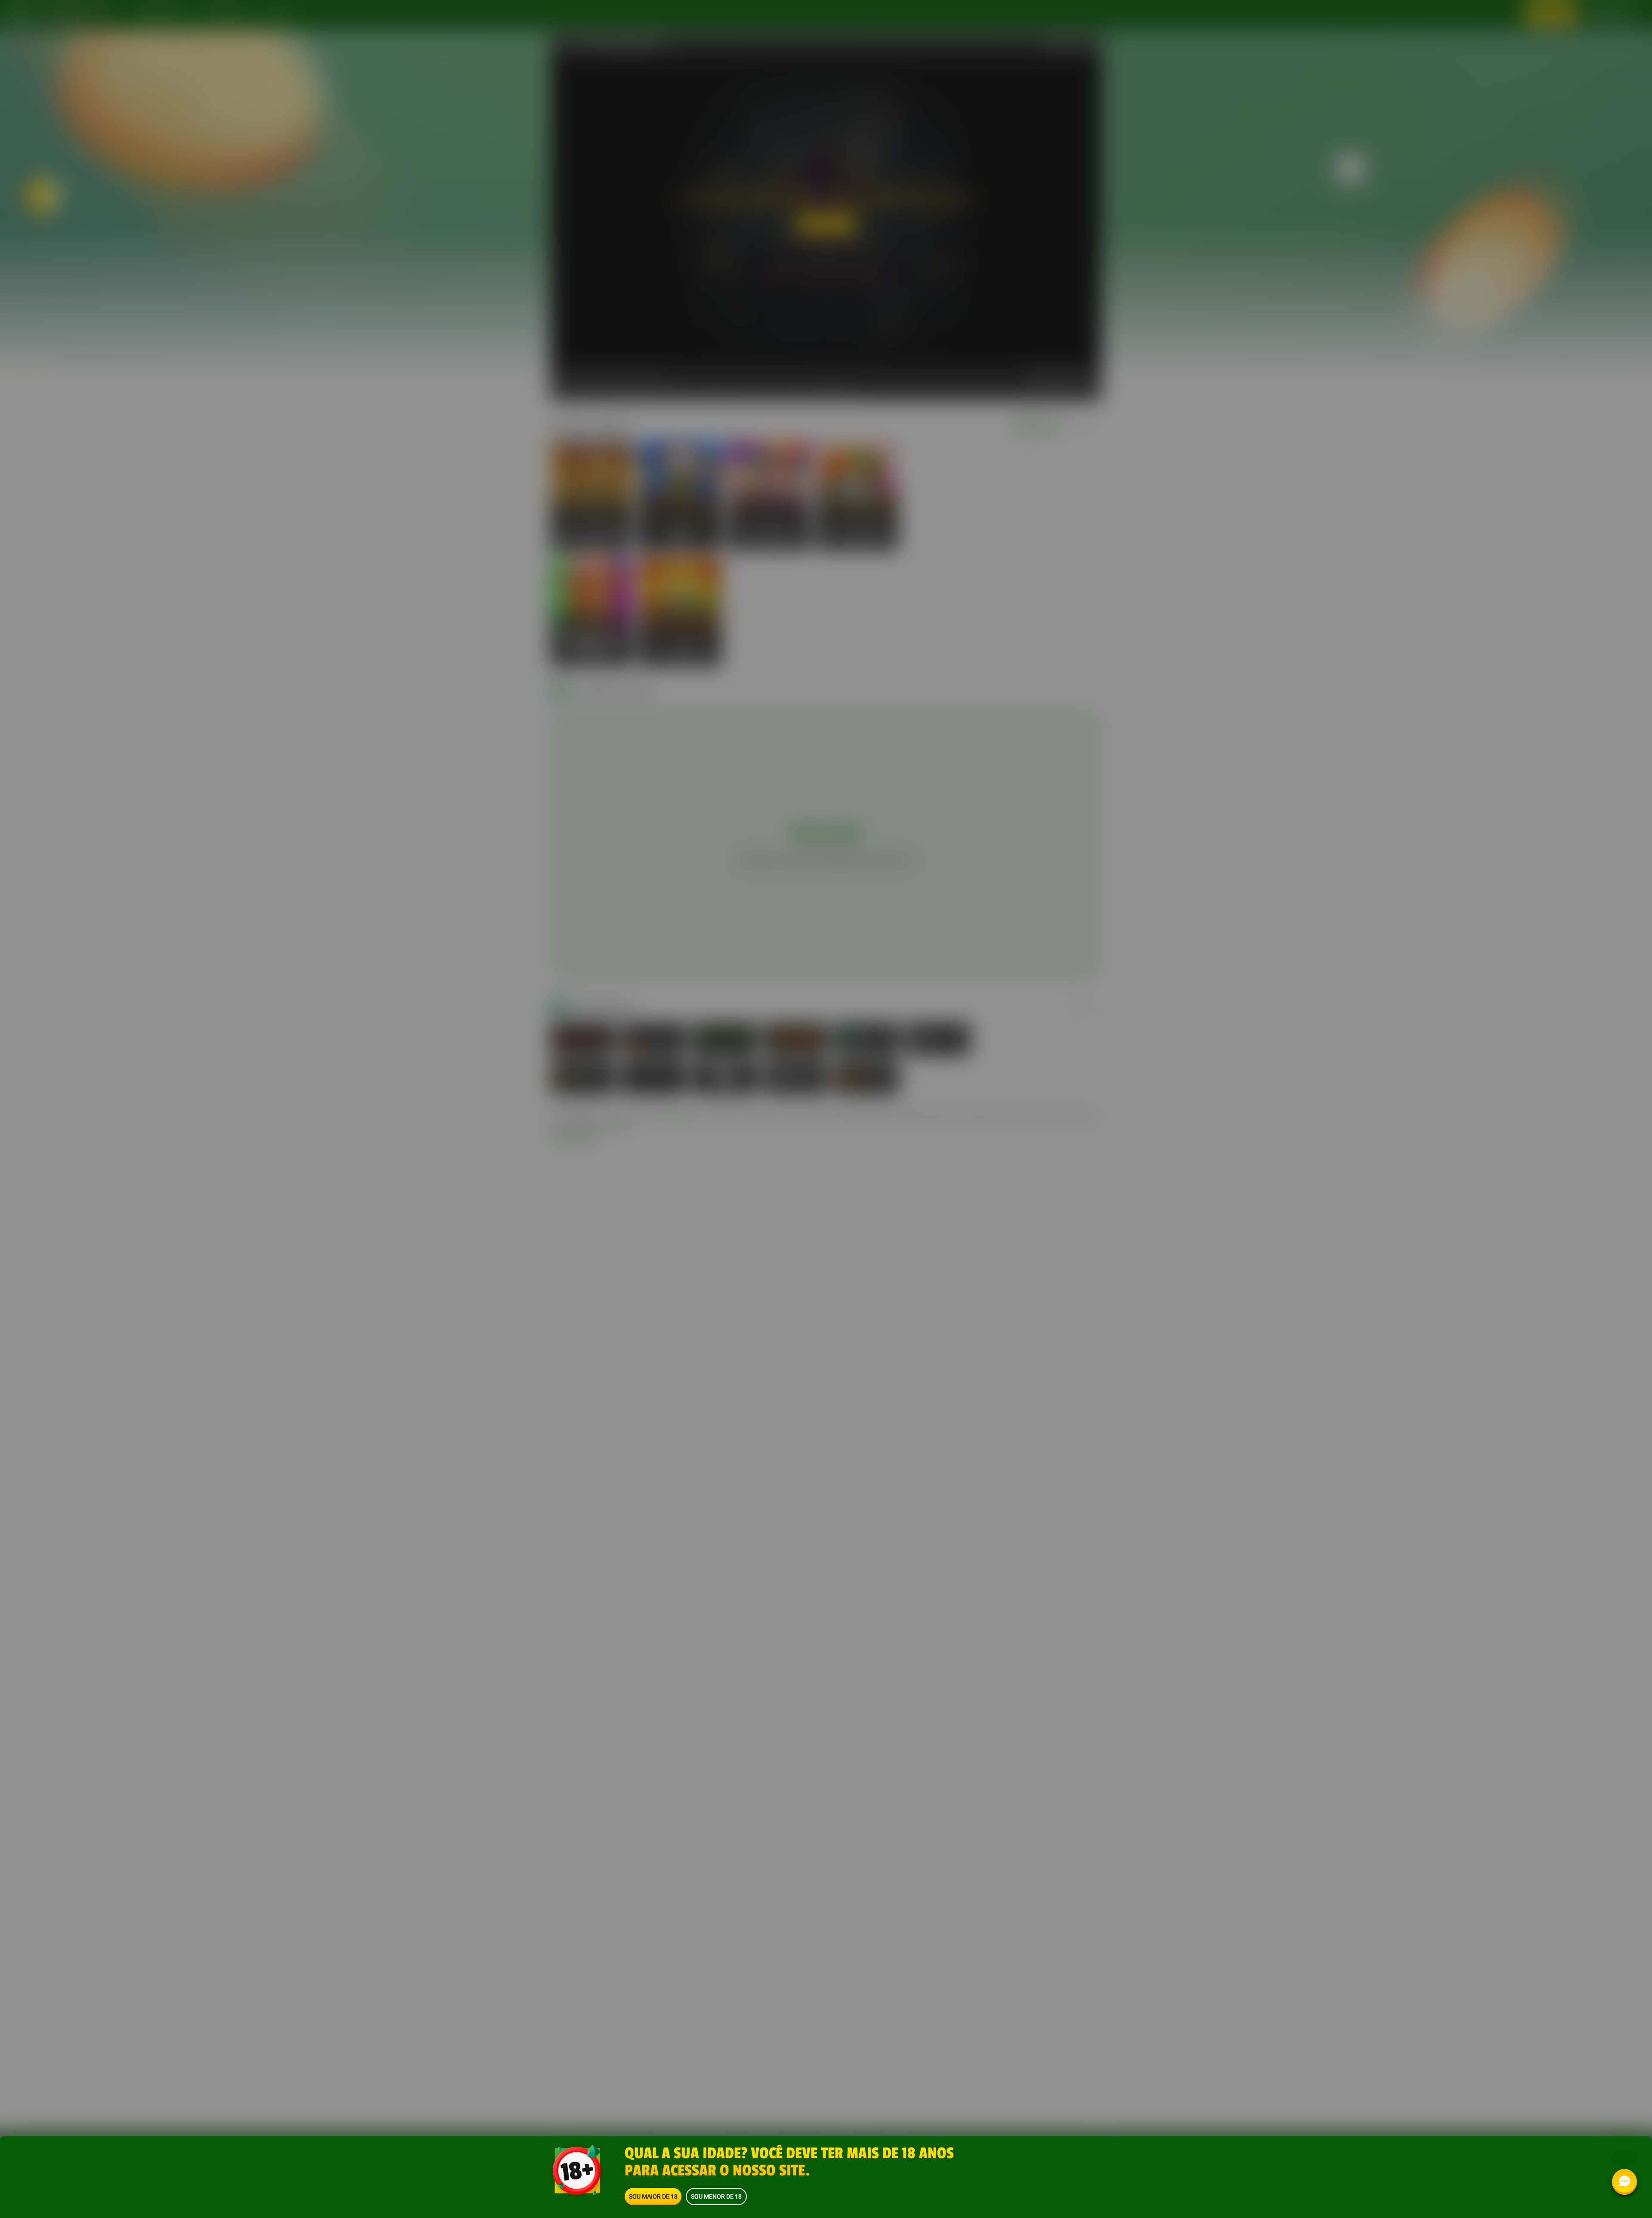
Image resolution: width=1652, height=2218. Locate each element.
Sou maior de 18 (653, 2196)
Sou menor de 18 (716, 2196)
